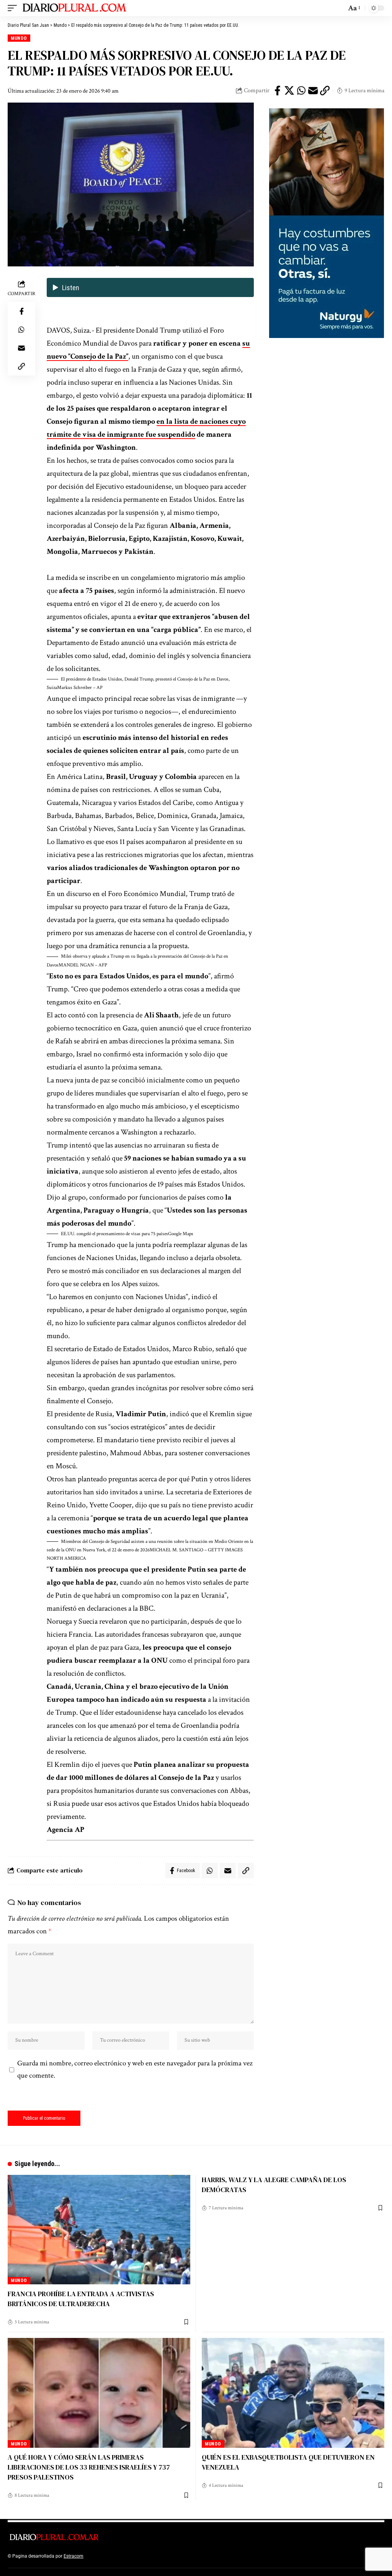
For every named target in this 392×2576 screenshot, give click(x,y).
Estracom (73, 2556)
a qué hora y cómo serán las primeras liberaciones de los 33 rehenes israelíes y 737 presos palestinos (89, 2467)
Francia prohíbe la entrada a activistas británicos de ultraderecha (81, 2299)
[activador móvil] (14, 8)
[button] (150, 684)
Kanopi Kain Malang (151, 2556)
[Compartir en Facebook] (278, 91)
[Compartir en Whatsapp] (301, 91)
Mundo (19, 38)
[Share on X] (289, 91)
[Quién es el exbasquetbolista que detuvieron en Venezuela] (293, 2393)
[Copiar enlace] (325, 91)
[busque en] (338, 8)
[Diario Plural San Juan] (75, 8)
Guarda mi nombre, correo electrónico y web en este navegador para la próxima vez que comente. (135, 2070)
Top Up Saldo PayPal (106, 2556)
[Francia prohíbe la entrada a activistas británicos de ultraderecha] (99, 2230)
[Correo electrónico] (313, 91)
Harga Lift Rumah (191, 2556)
